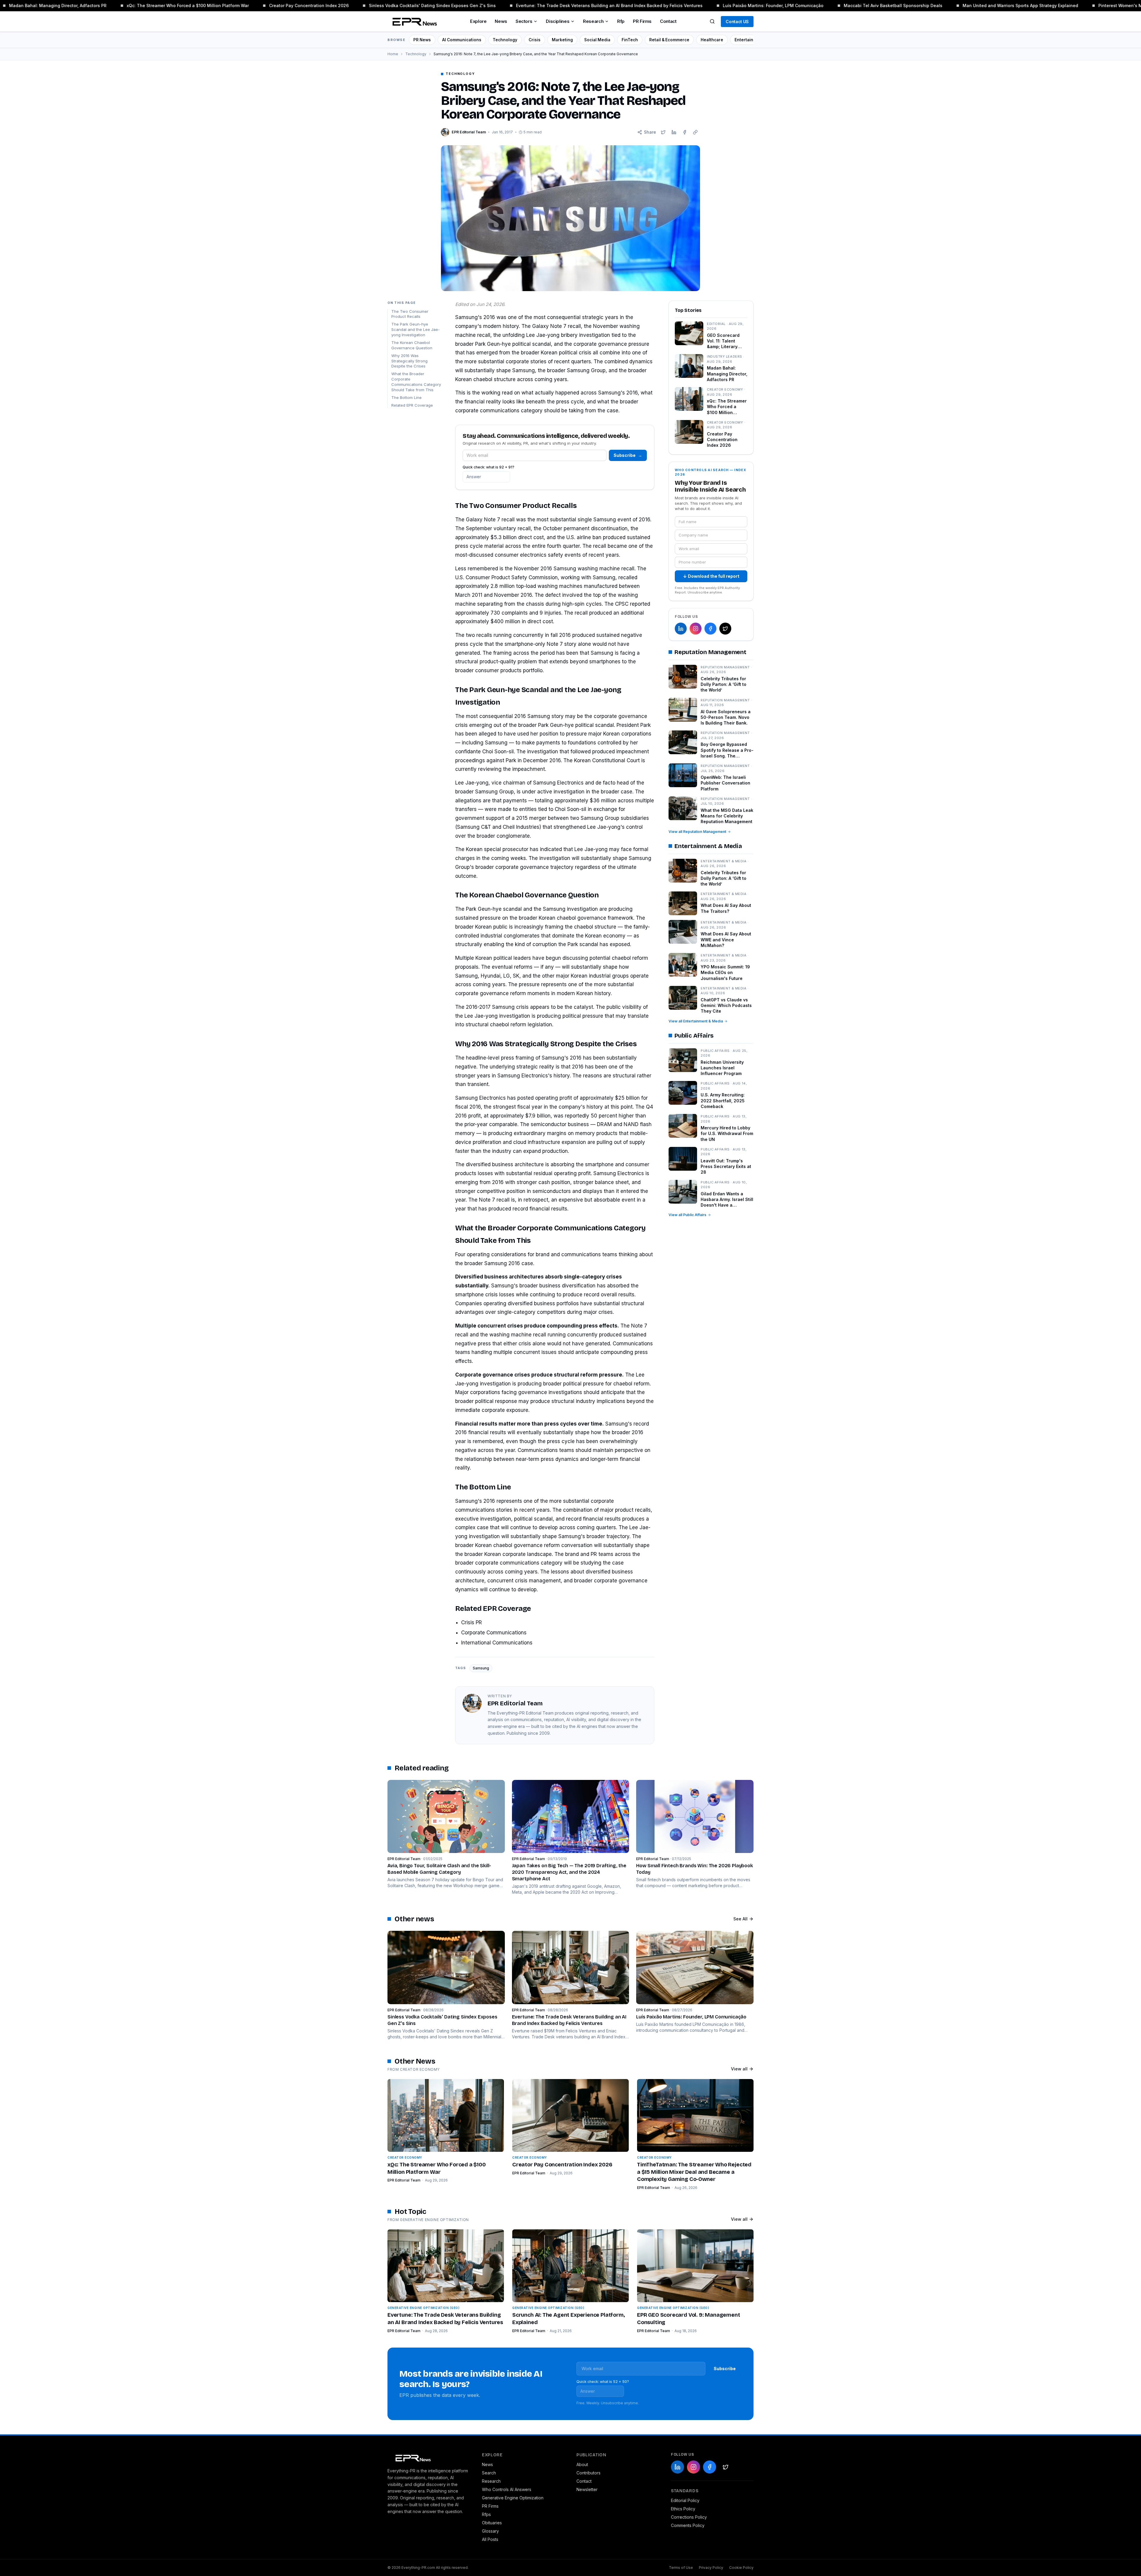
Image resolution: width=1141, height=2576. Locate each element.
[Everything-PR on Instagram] (696, 629)
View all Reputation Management (697, 832)
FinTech (630, 40)
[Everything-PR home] (429, 2457)
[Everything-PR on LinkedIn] (681, 629)
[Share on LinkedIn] (674, 132)
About (582, 2464)
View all (739, 2069)
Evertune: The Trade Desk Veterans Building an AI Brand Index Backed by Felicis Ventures (499, 5)
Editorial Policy (685, 2500)
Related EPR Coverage (412, 405)
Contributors (588, 2473)
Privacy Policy (711, 2568)
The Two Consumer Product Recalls (410, 314)
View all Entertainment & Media (696, 1021)
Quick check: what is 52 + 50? (603, 2382)
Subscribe (628, 455)
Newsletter (587, 2489)
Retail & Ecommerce (669, 40)
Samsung (481, 1668)
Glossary (490, 2531)
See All (740, 1919)
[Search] (712, 21)
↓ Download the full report (711, 576)
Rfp (621, 21)
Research (593, 21)
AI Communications (462, 40)
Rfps (486, 2514)
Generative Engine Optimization (513, 2498)
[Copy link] (695, 132)
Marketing (562, 40)
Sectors (524, 21)
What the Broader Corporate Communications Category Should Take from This (416, 382)
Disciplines (558, 21)
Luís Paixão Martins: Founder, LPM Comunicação (663, 5)
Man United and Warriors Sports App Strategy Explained (910, 5)
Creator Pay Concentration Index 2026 (198, 5)
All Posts (490, 2539)
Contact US (737, 22)
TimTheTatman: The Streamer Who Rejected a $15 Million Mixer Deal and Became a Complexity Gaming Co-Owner (694, 2172)
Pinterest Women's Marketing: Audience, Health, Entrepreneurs (1053, 5)
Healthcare (712, 40)
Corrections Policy (689, 2517)
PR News (422, 40)
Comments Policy (688, 2525)
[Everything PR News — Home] (413, 21)
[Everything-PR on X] (725, 629)
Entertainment (749, 40)
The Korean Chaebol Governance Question (412, 345)
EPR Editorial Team (404, 2180)
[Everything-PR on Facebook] (710, 629)
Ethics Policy (683, 2509)
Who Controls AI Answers (507, 2489)
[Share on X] (663, 132)
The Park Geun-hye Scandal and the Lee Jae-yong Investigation (416, 329)
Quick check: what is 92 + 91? (488, 467)
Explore (478, 21)
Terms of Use (681, 2568)
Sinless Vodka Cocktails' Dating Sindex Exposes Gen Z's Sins (322, 5)
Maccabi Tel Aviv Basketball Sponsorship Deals (783, 5)
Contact (668, 21)
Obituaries (492, 2523)
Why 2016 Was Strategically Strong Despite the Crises (409, 361)
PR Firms (642, 21)
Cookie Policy (741, 2568)
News (501, 21)
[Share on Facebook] (685, 132)
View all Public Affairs (687, 1215)
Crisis (535, 40)
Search (489, 2473)
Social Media (597, 40)
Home (393, 54)
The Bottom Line (406, 397)
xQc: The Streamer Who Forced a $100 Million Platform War (77, 5)
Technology (505, 40)
